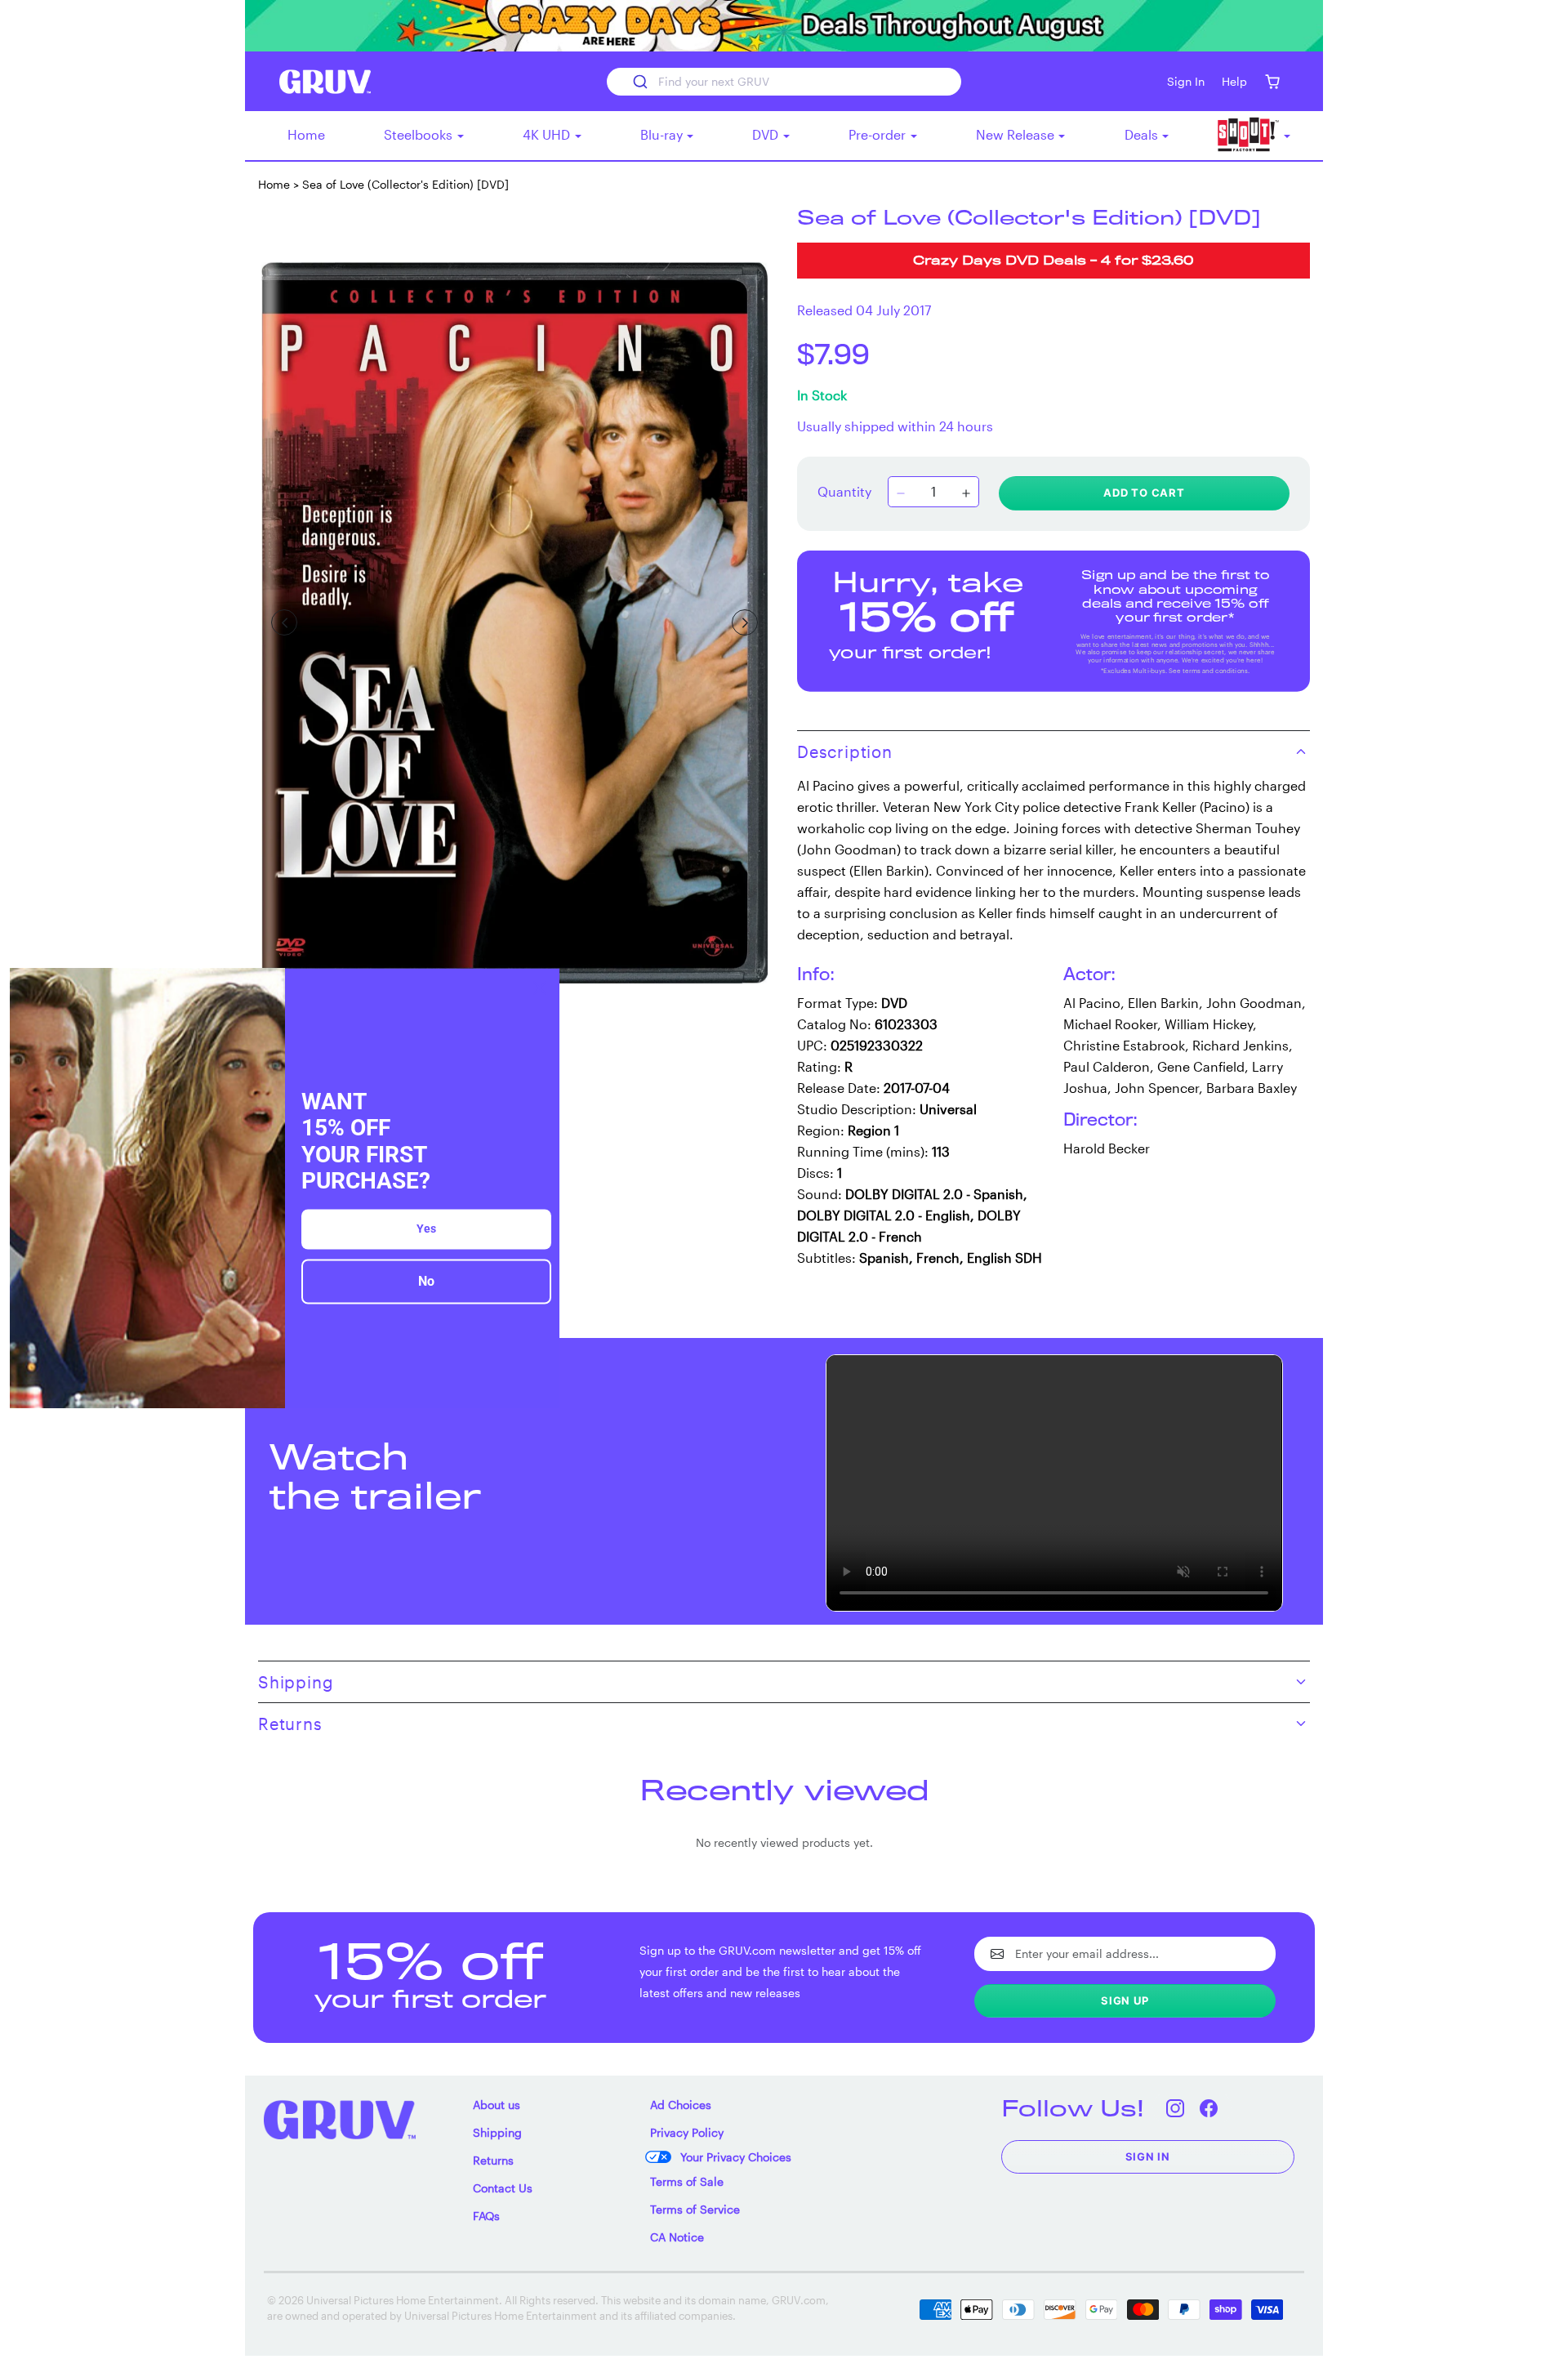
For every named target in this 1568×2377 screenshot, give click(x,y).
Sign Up (1125, 2000)
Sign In (1148, 2156)
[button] (1272, 81)
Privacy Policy (687, 2132)
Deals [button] (1143, 134)
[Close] (540, 988)
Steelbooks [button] (420, 134)
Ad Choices (681, 2105)
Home (306, 134)
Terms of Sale (687, 2181)
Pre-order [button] (879, 134)
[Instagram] (1176, 2108)
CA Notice (677, 2237)
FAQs (486, 2216)
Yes (426, 1229)
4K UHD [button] (548, 134)
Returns (493, 2160)
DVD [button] (767, 134)
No (426, 1281)
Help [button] (1234, 81)
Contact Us (503, 2188)
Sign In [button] (1186, 81)
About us (497, 2105)
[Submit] (639, 82)
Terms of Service (695, 2209)
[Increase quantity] (966, 493)
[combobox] (784, 82)
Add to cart (1144, 493)
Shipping (497, 2132)
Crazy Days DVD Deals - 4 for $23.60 (1053, 262)
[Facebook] (1209, 2108)
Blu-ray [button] (663, 134)
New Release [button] (1017, 134)
